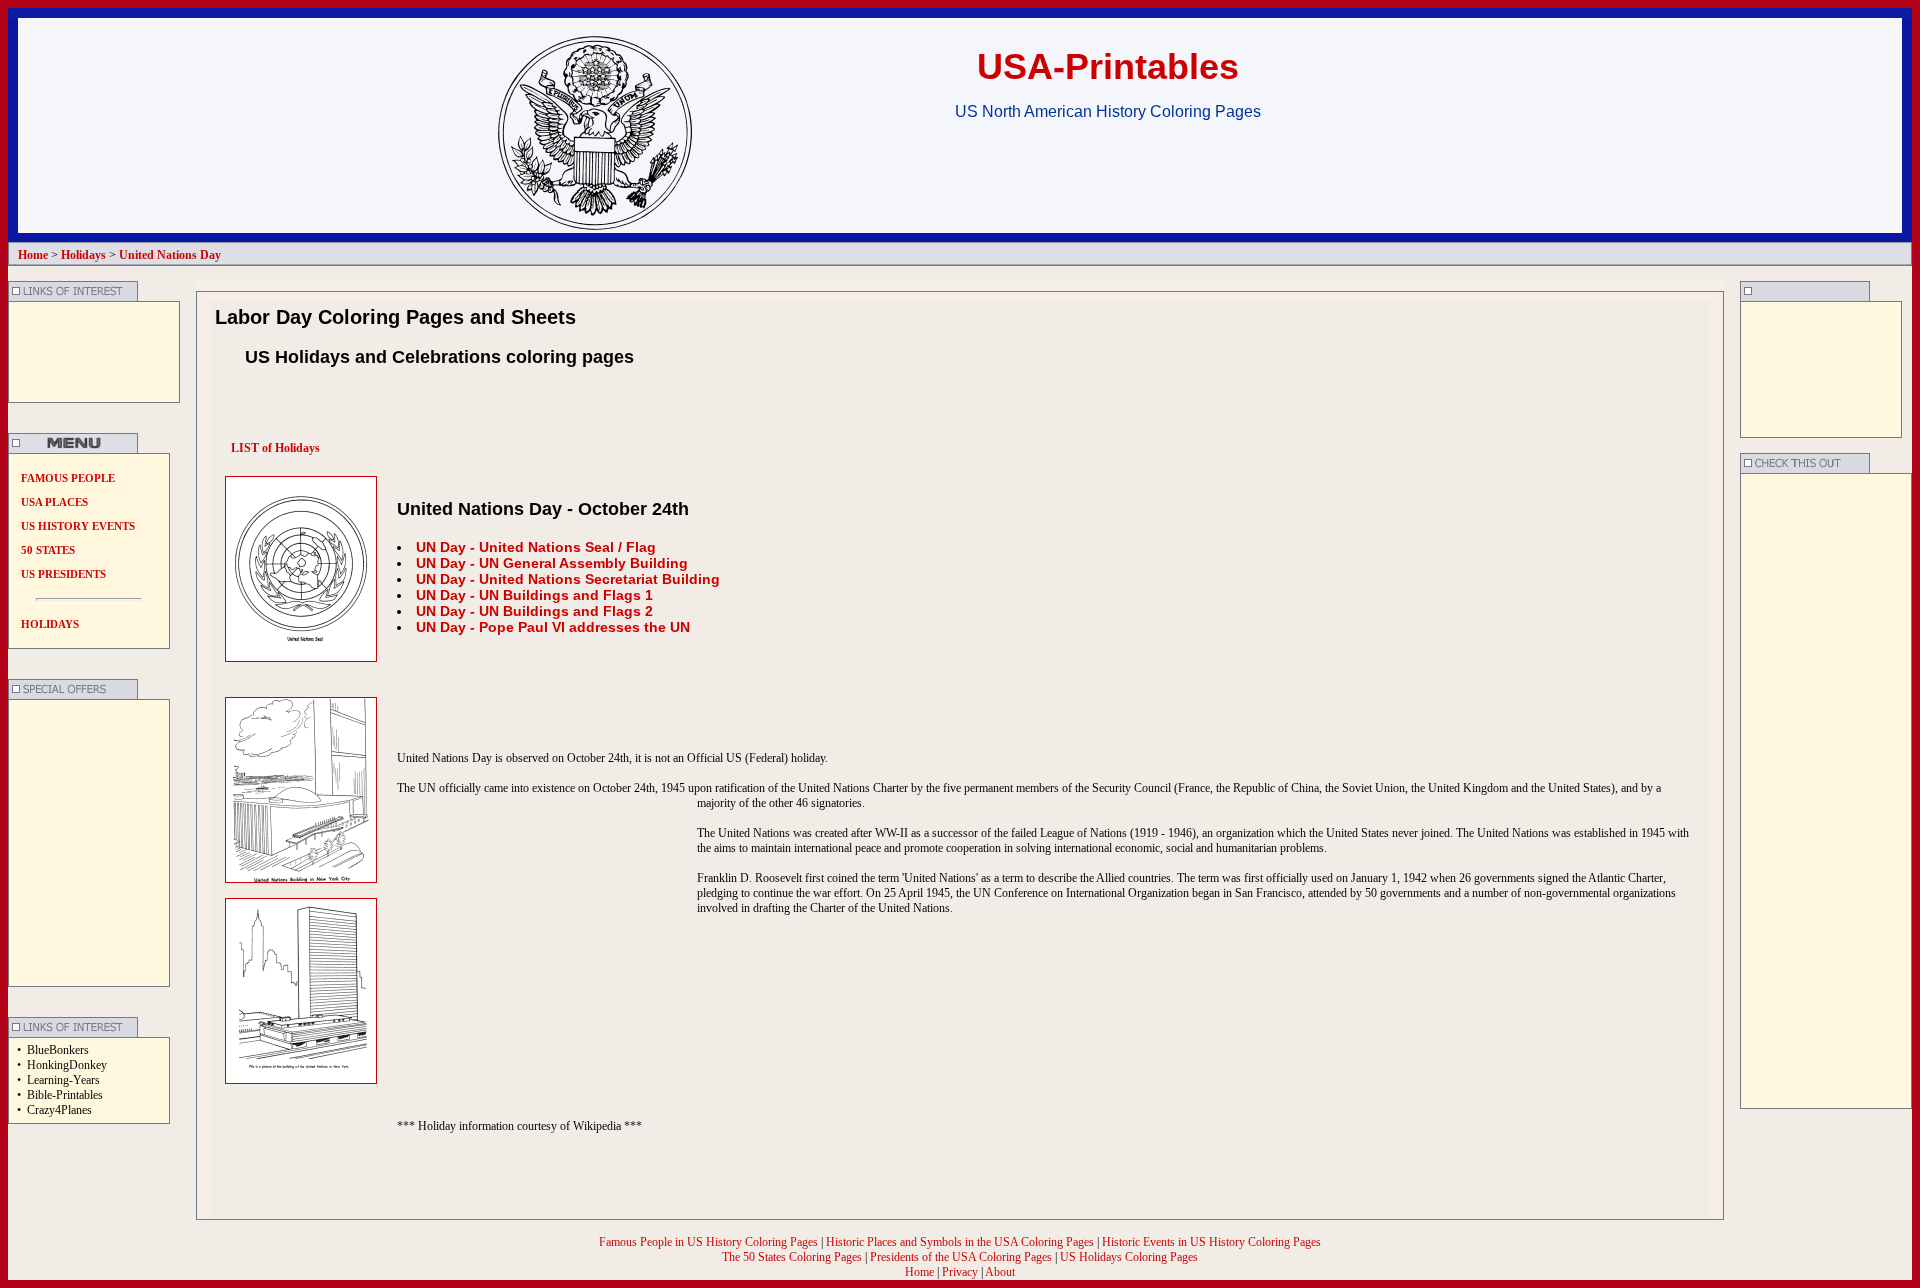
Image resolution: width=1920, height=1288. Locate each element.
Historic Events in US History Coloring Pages (1211, 1242)
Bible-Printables (65, 1095)
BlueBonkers (58, 1050)
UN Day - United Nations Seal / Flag (536, 547)
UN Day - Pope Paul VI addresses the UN (553, 627)
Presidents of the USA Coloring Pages (961, 1257)
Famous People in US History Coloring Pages (710, 1242)
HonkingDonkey (67, 1065)
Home (919, 1272)
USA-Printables (1108, 66)
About (1000, 1272)
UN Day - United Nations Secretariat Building (568, 579)
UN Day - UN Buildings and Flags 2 (534, 611)
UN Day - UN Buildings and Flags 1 (534, 595)
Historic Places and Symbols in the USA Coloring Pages (961, 1242)
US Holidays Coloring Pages (1129, 1257)
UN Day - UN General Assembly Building (552, 563)
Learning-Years (63, 1080)
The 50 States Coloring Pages (793, 1257)
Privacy (960, 1272)
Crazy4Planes (59, 1110)
